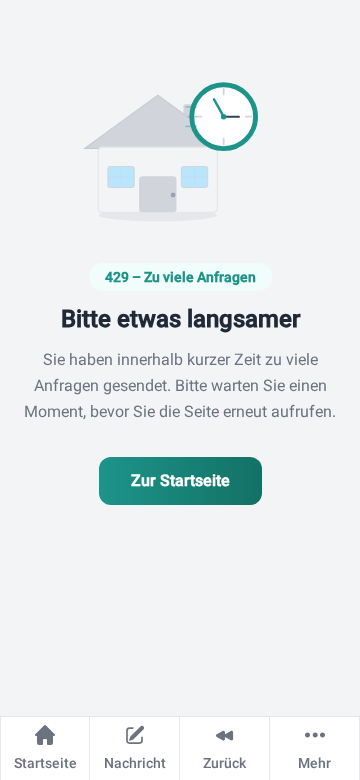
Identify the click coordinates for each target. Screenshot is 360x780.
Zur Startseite (180, 480)
